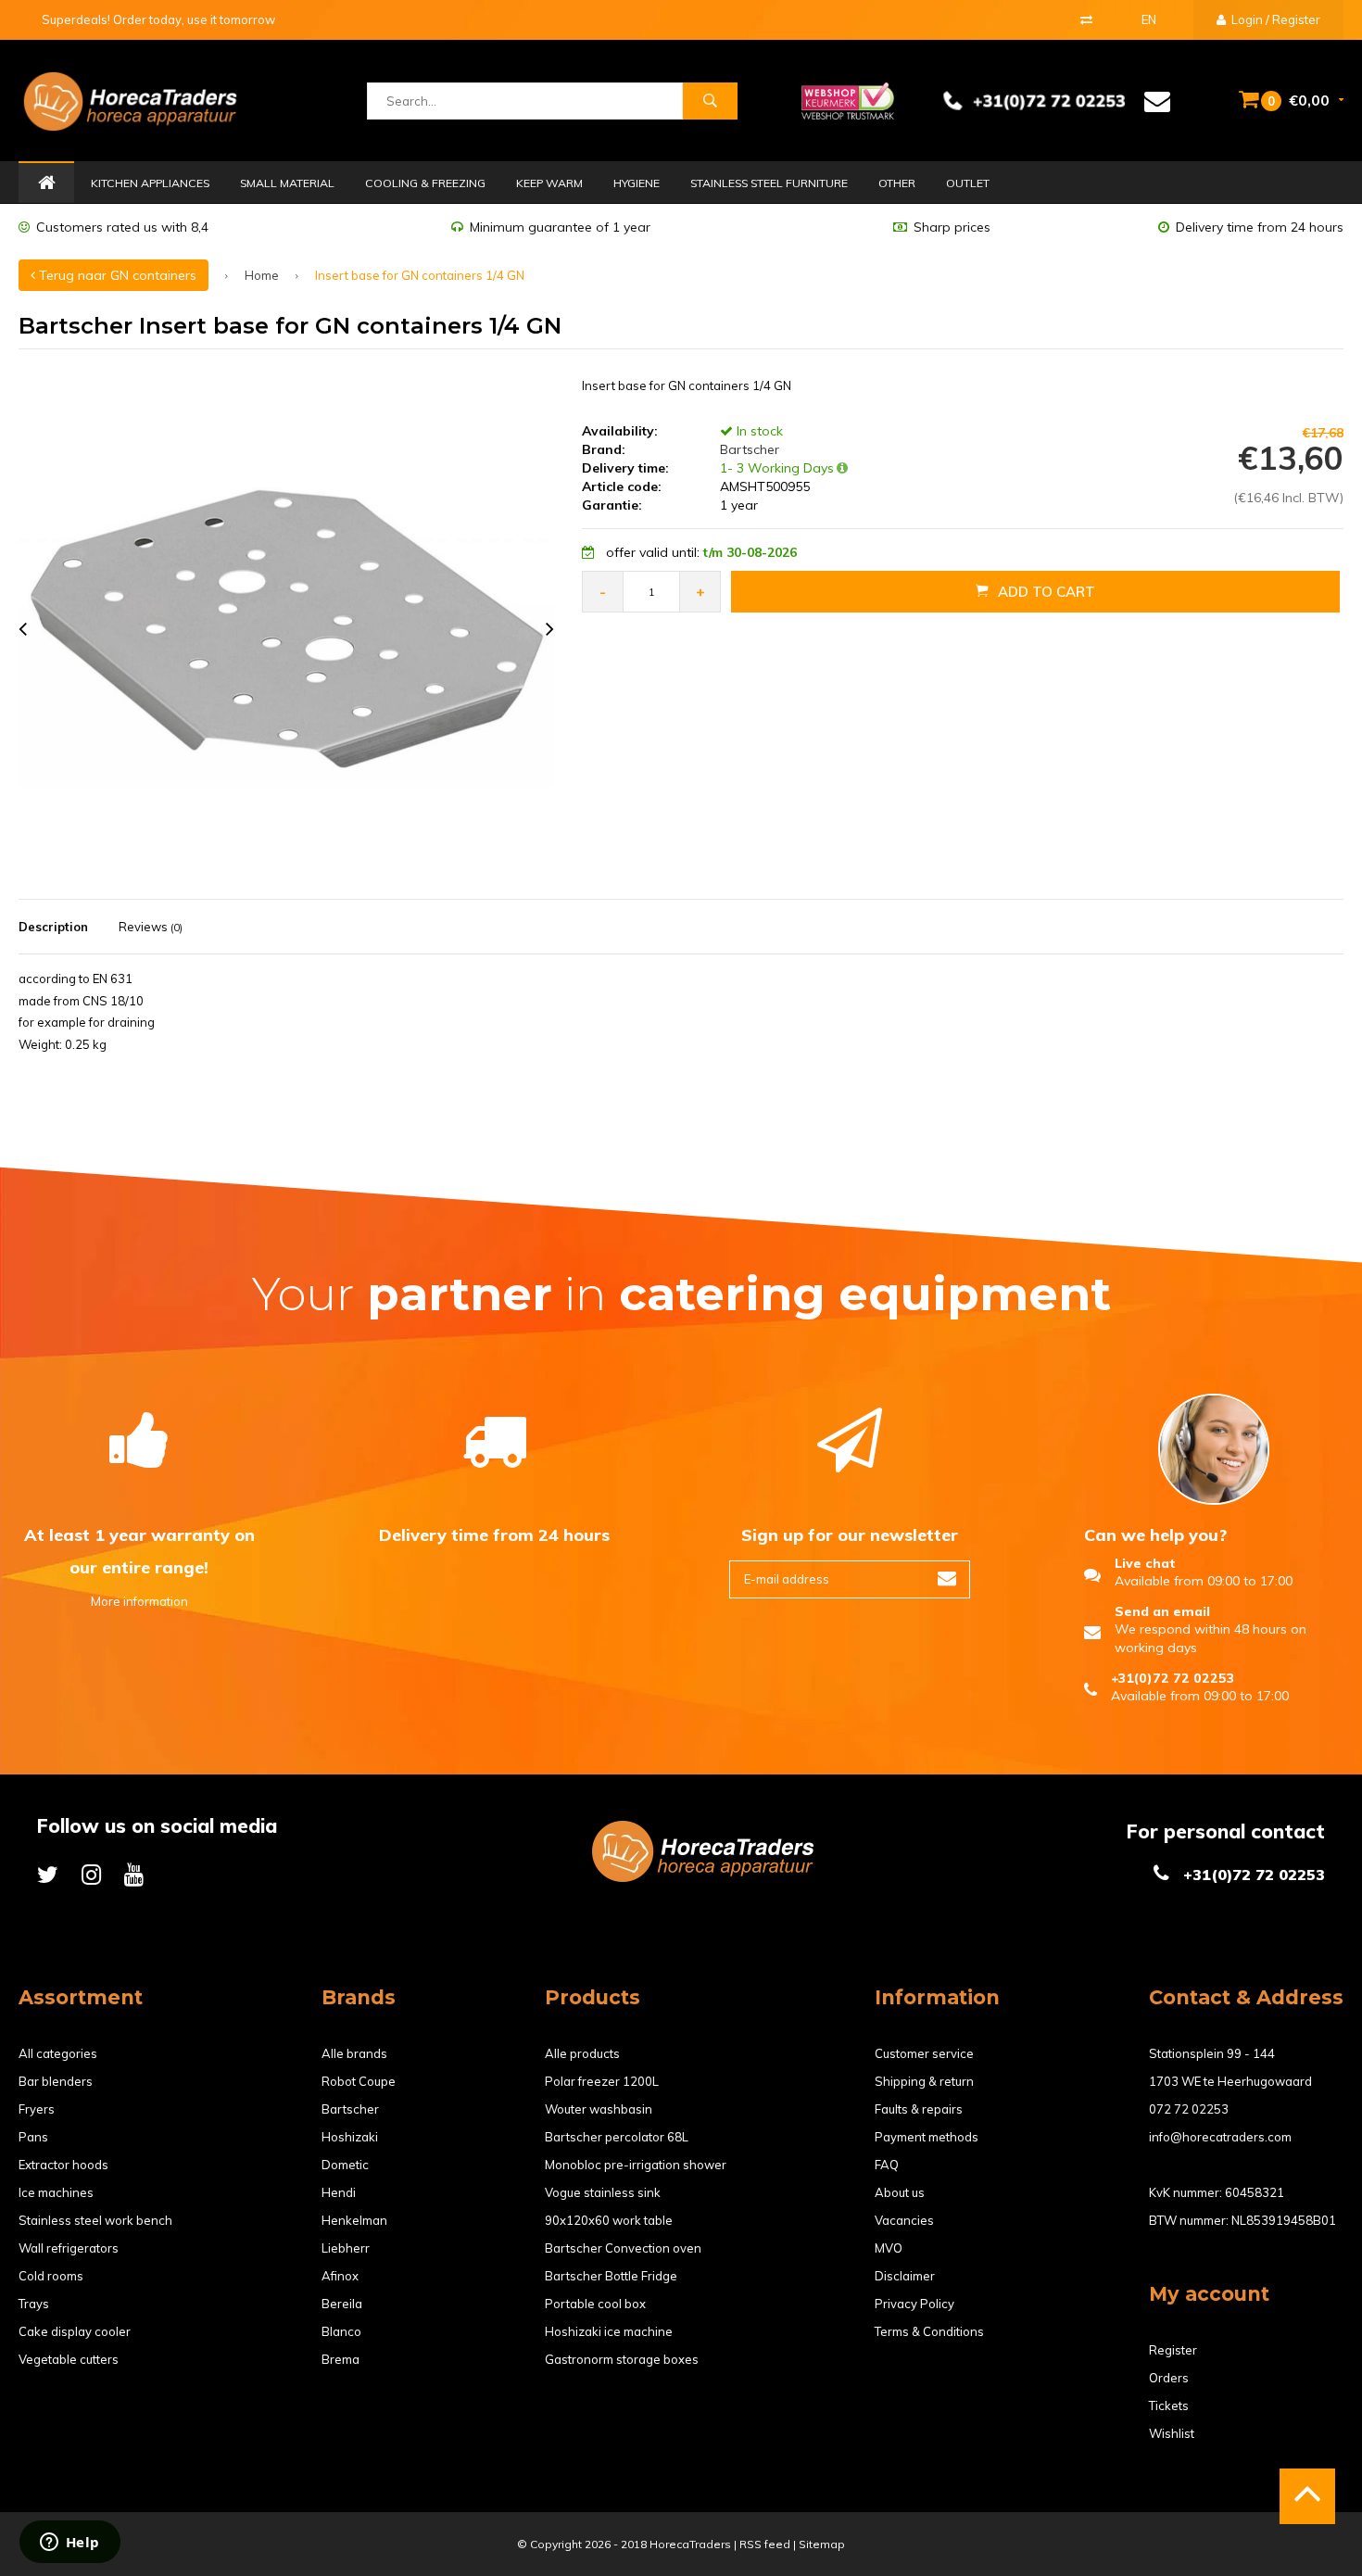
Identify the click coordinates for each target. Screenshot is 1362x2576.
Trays (34, 2304)
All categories (58, 2053)
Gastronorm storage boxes (622, 2359)
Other (897, 183)
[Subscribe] (947, 1579)
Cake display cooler (75, 2331)
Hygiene (637, 183)
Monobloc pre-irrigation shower (636, 2165)
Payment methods (927, 2137)
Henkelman (354, 2220)
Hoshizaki (350, 2137)
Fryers (37, 2109)
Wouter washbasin (599, 2109)
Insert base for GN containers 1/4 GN (420, 275)
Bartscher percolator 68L (617, 2137)
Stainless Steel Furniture (769, 183)
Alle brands (354, 2053)
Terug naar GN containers (116, 275)
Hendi (339, 2192)
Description (53, 927)
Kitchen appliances (150, 183)
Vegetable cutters (69, 2359)
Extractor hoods (63, 2165)
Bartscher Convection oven (623, 2248)
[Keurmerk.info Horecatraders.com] (848, 99)
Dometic (345, 2165)
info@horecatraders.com (1220, 2137)
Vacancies (904, 2220)
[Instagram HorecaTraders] (91, 1874)
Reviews (151, 927)
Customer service (924, 2053)
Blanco (341, 2331)
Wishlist (1172, 2433)
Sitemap (822, 2544)
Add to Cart (1047, 592)
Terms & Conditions (929, 2331)
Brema (340, 2359)
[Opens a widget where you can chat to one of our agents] (69, 2544)
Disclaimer (905, 2276)
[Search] (710, 101)
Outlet (968, 183)
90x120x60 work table (609, 2220)
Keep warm (549, 183)
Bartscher (748, 449)
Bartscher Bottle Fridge (611, 2276)
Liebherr (346, 2248)
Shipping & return (924, 2081)
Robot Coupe (359, 2081)
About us (900, 2192)
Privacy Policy (914, 2304)
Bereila (342, 2304)
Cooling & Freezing (425, 183)
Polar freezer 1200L (602, 2081)
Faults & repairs (919, 2109)
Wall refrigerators (69, 2248)
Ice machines (56, 2192)
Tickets (1169, 2406)
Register (1173, 2350)
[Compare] (1086, 19)
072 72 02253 (1189, 2109)
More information (139, 1601)
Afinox (340, 2276)
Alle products (582, 2053)
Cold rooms (51, 2276)
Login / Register (1274, 19)
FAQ (887, 2165)
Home (46, 183)
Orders (1169, 2378)
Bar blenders (56, 2081)
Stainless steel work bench (95, 2220)
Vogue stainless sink (603, 2192)
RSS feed (765, 2544)
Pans (33, 2137)
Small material (287, 183)
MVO (889, 2248)
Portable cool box (595, 2304)
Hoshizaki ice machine (609, 2331)
